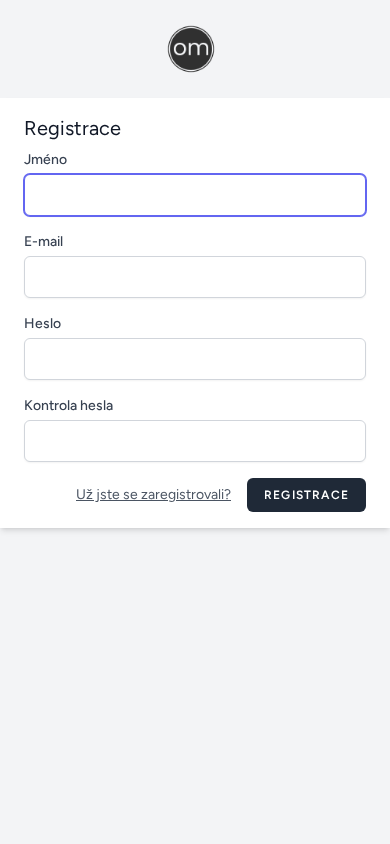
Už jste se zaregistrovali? (153, 494)
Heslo (42, 323)
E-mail (43, 241)
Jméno (45, 159)
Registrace (306, 495)
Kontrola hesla (68, 405)
